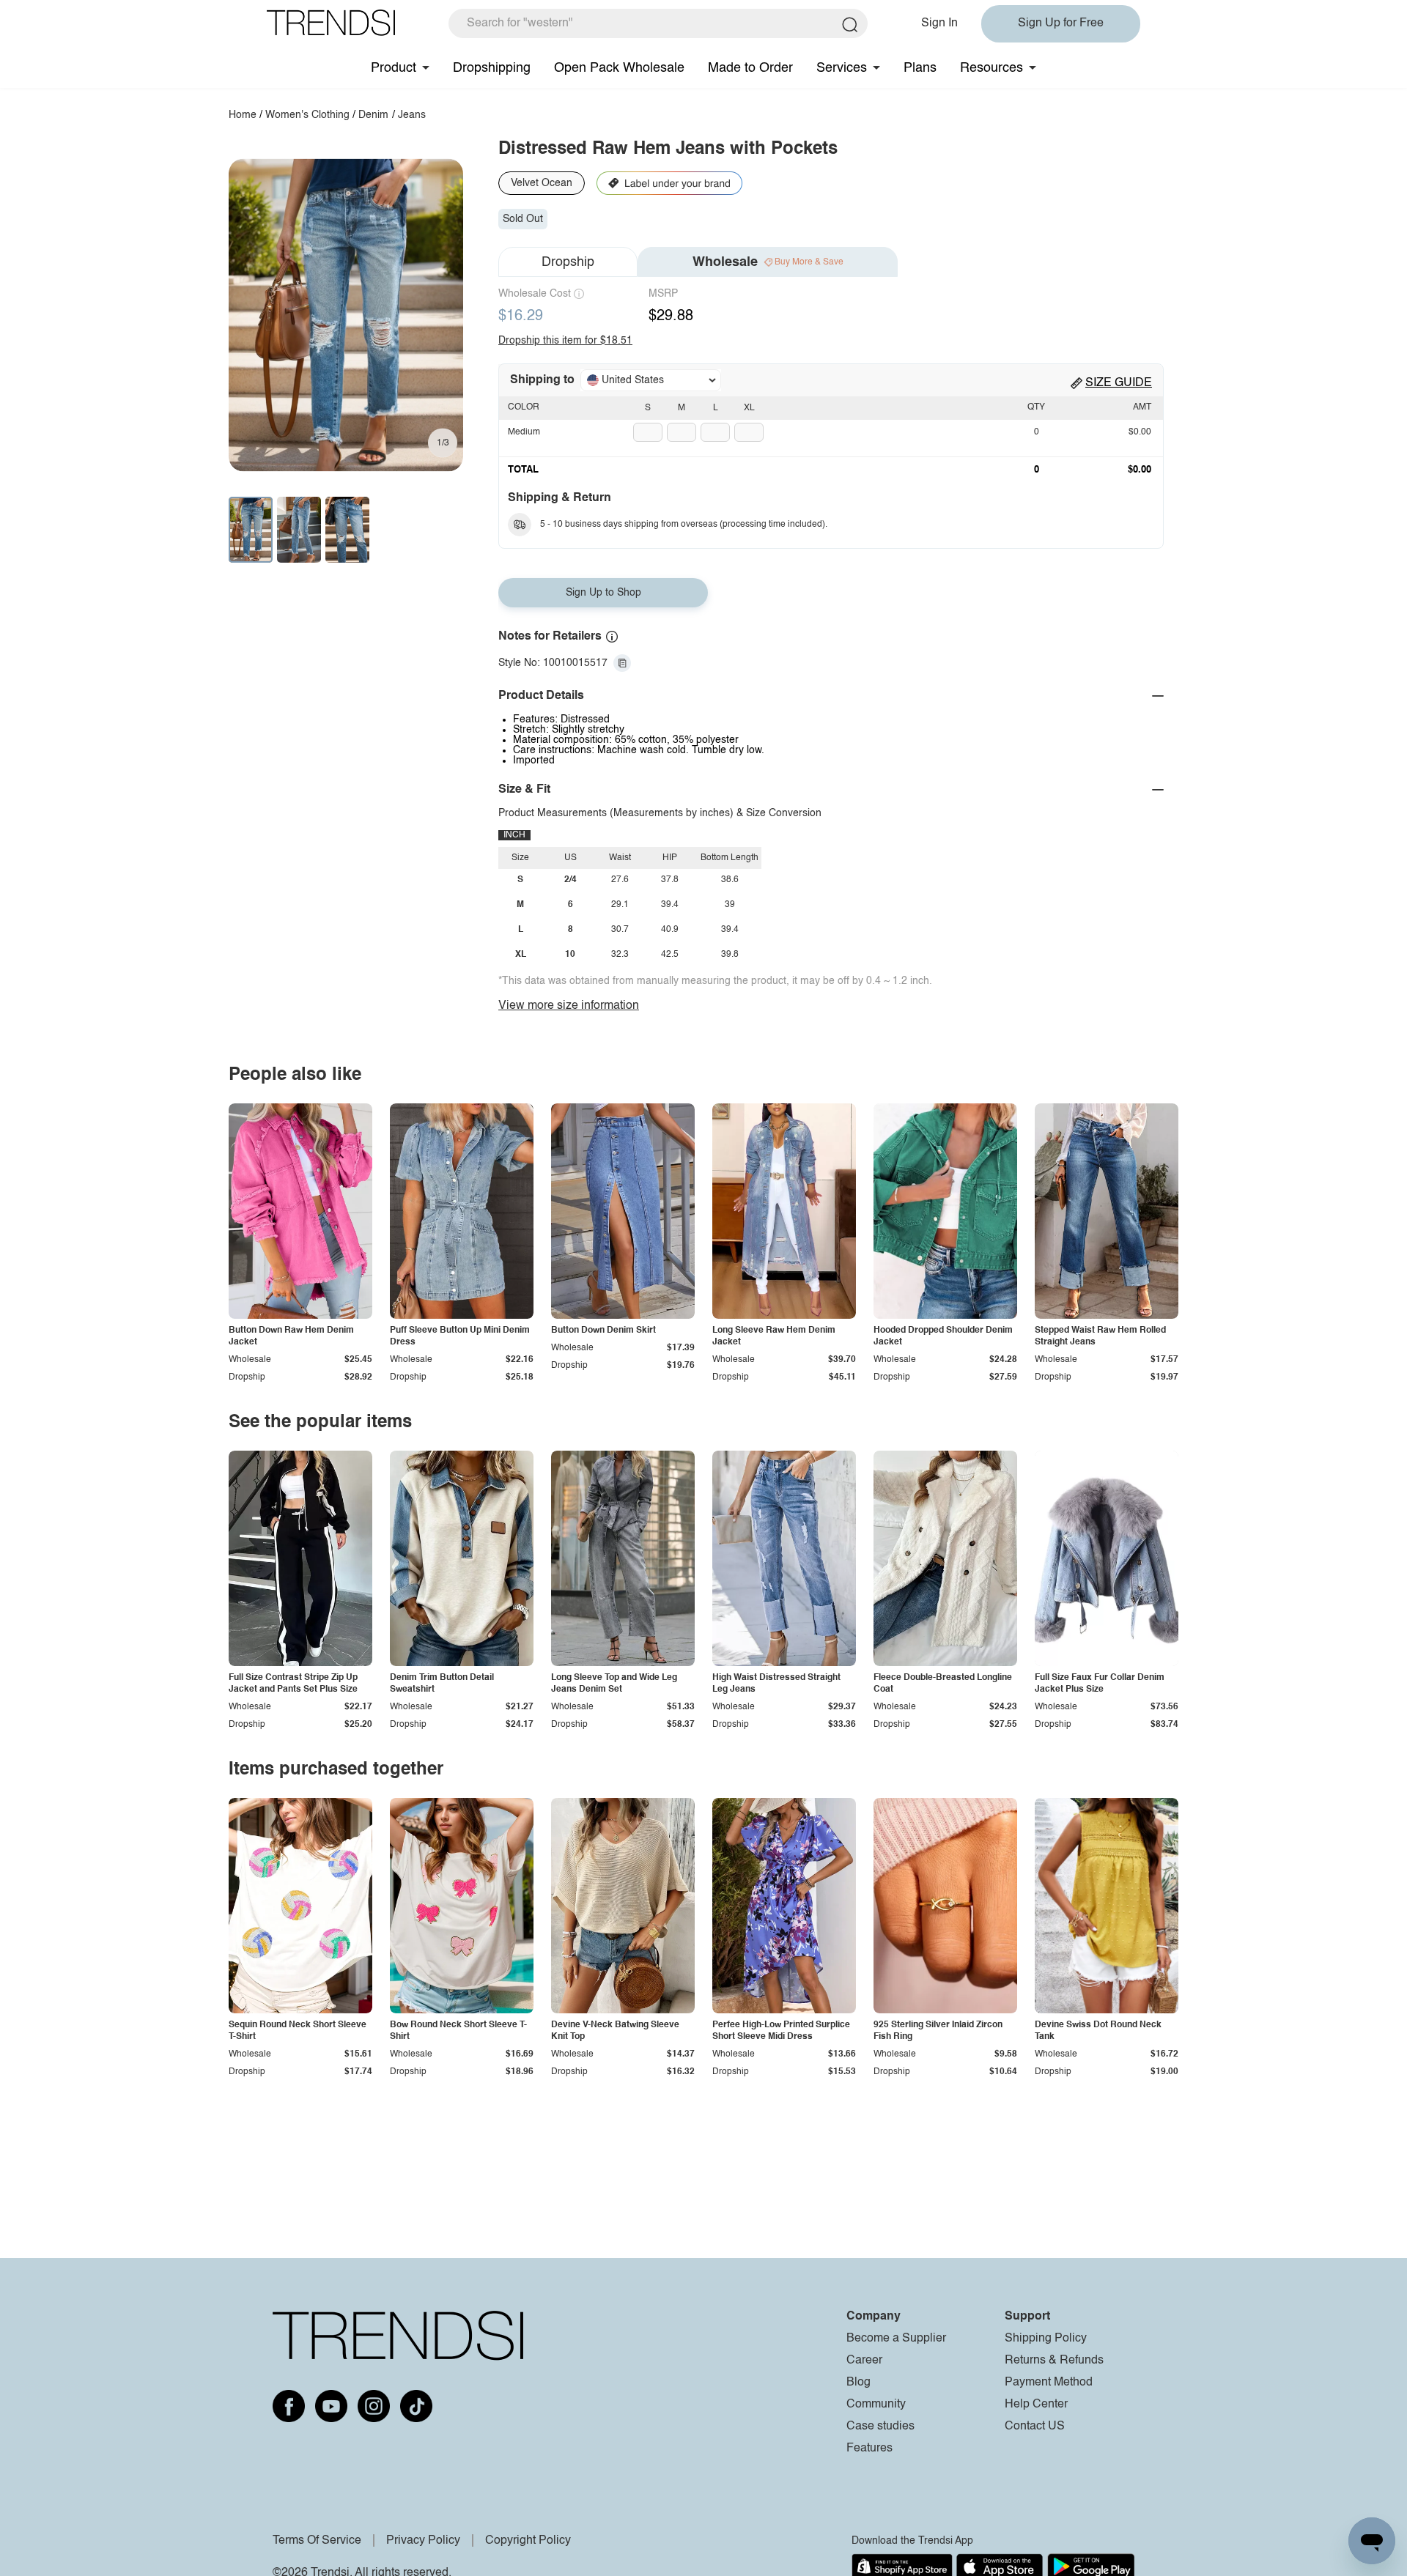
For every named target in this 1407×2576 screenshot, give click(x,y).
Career (864, 2361)
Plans (920, 68)
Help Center (1036, 2405)
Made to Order (750, 68)
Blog (858, 2383)
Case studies (880, 2427)
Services (842, 68)
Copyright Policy (528, 2541)
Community (876, 2405)
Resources (991, 68)
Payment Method (1049, 2383)
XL (749, 408)
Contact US (1035, 2427)
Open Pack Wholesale (619, 68)
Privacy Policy (423, 2541)
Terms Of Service (317, 2541)
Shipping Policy (1046, 2339)
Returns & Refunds (1054, 2361)
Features (869, 2449)
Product (394, 68)
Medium (524, 432)
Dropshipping (492, 68)
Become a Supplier (896, 2339)
